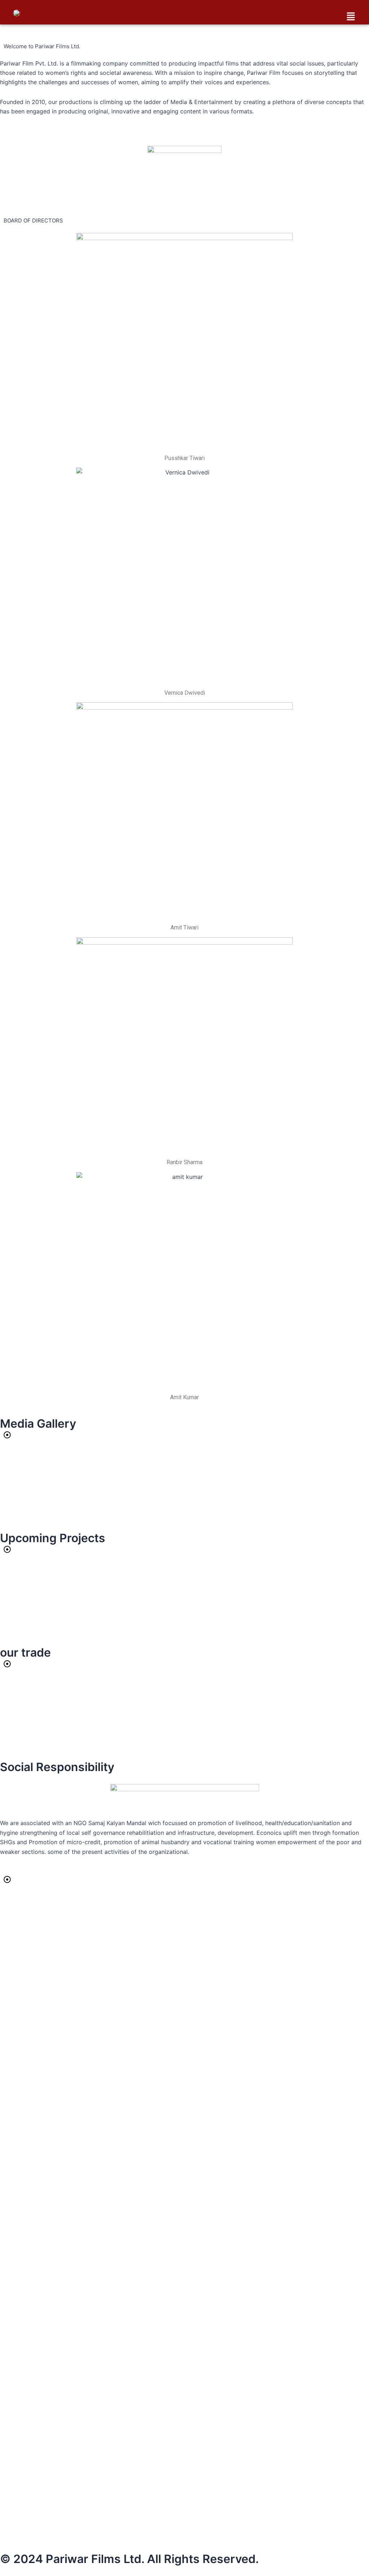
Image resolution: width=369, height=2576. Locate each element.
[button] (351, 17)
